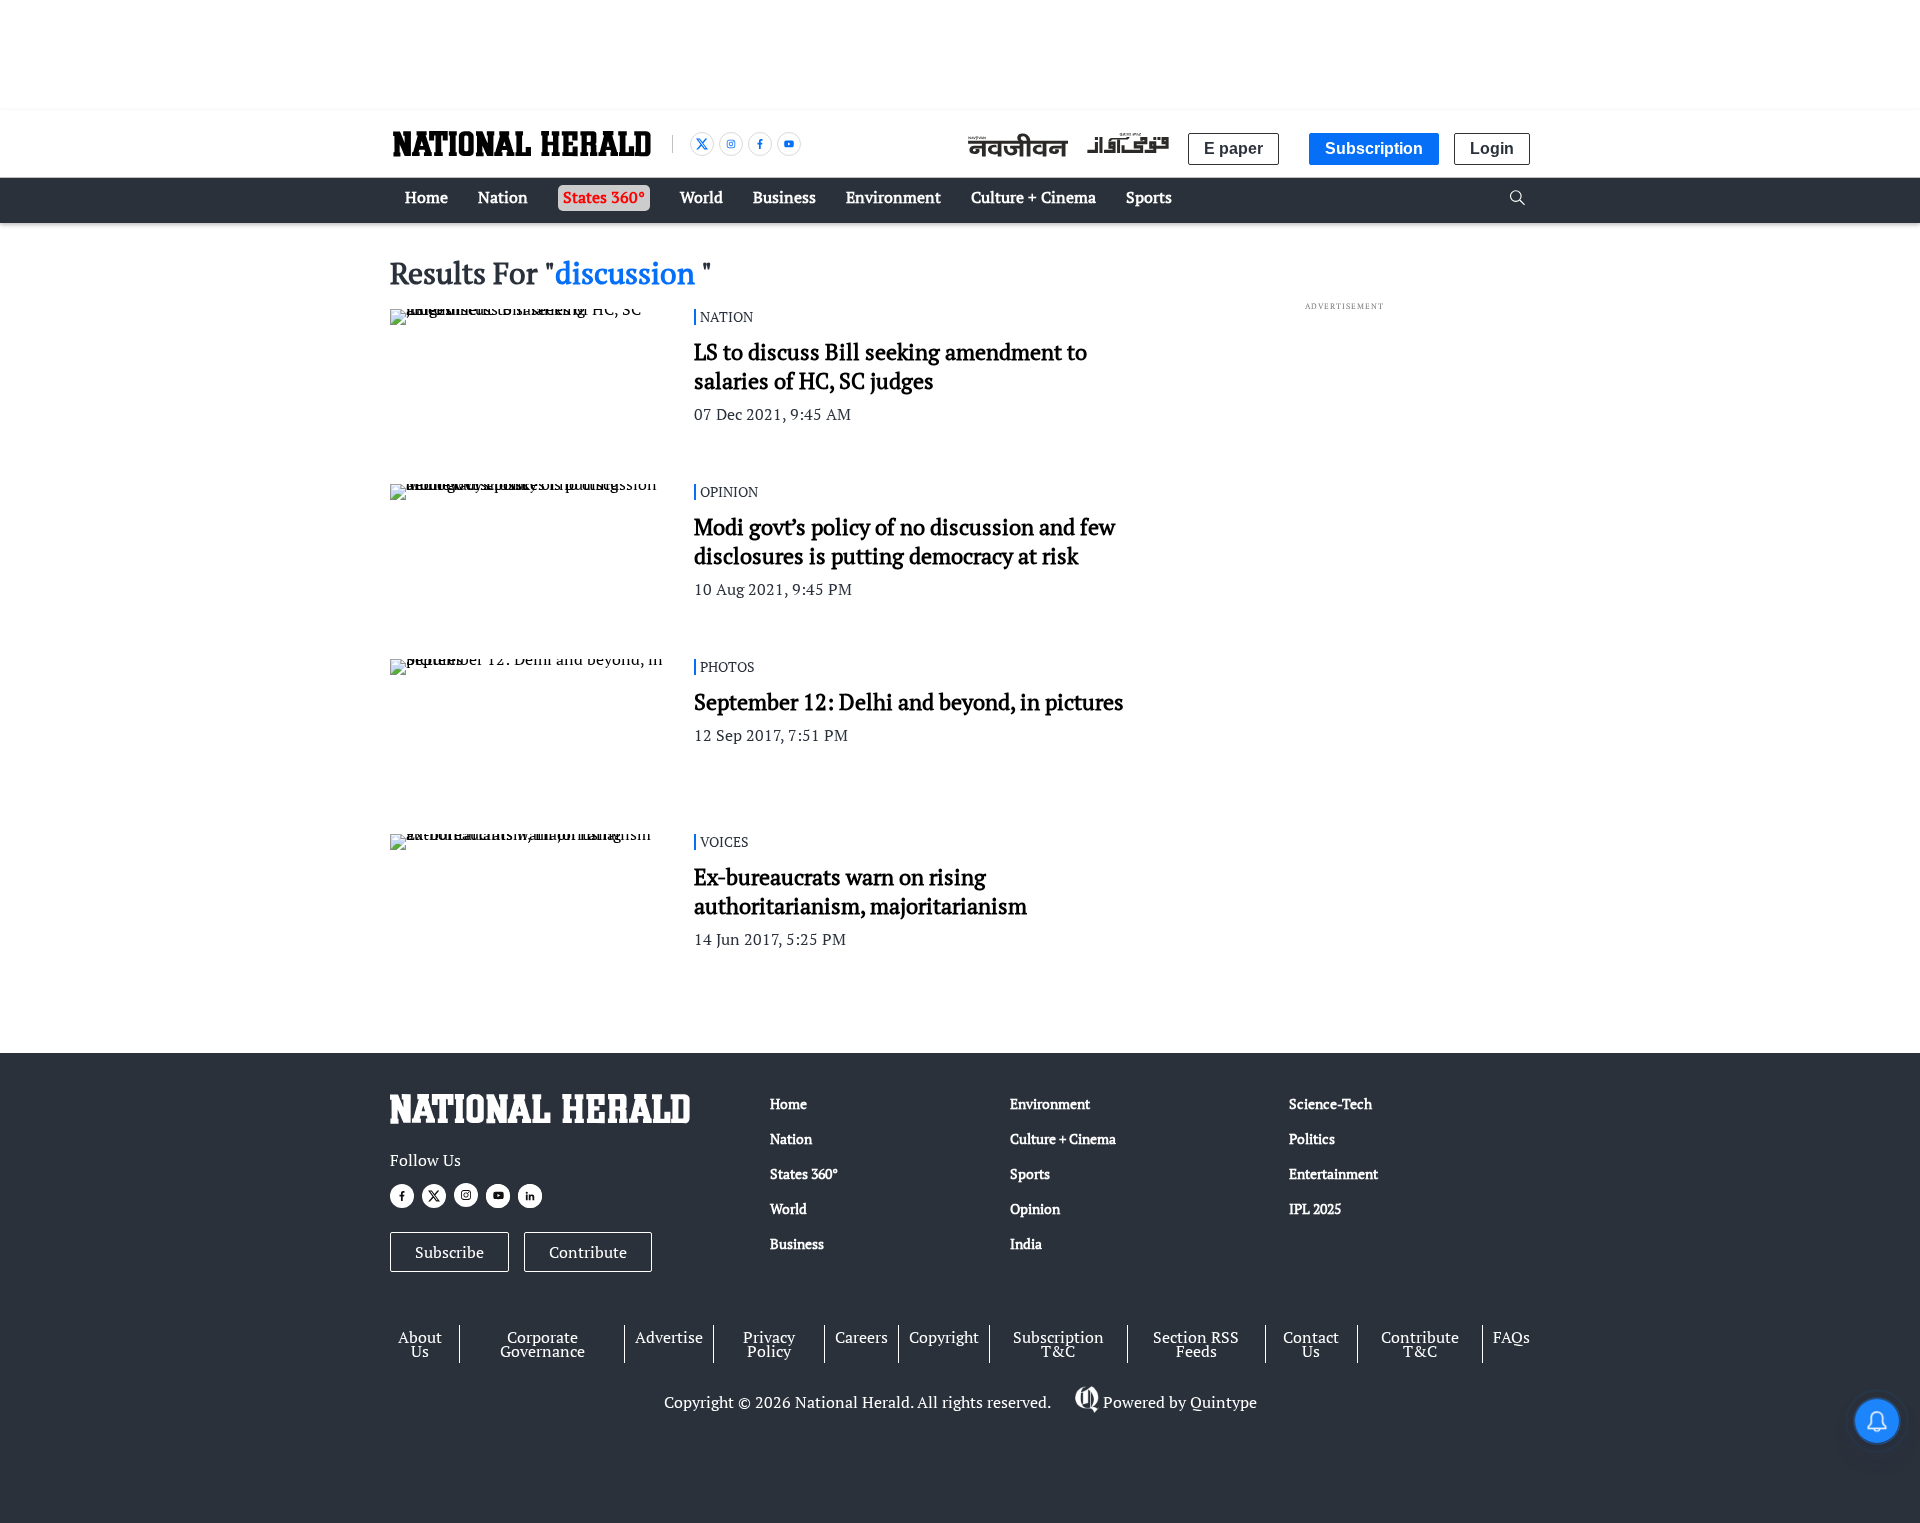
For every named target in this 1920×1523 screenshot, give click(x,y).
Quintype (1223, 1402)
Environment (1050, 1103)
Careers (861, 1337)
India (1026, 1243)
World (788, 1208)
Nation (791, 1138)
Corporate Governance (542, 1344)
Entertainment (1333, 1173)
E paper (1233, 148)
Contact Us (1311, 1344)
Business (797, 1243)
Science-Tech (1330, 1103)
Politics (1312, 1138)
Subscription (1374, 148)
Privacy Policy (769, 1344)
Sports (1030, 1173)
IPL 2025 (1315, 1208)
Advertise (669, 1337)
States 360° (804, 1173)
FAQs (1511, 1337)
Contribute (588, 1252)
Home (788, 1103)
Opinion (1035, 1208)
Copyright (944, 1337)
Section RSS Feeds (1196, 1344)
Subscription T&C (1058, 1344)
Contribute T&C (1420, 1344)
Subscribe (449, 1252)
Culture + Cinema (1063, 1138)
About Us (420, 1344)
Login (1492, 148)
